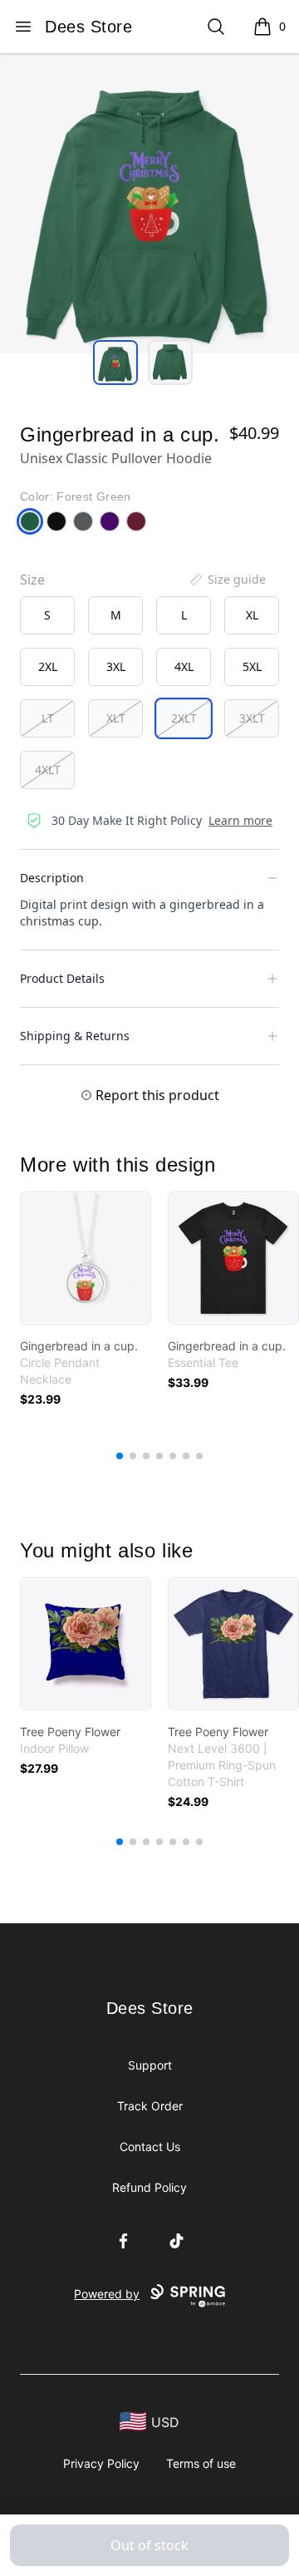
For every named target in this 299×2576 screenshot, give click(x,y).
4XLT (48, 770)
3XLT (252, 718)
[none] (227, 580)
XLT (116, 718)
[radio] (47, 615)
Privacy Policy (101, 2463)
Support (150, 2065)
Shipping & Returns (75, 1036)
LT (48, 718)
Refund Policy (149, 2187)
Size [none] (32, 580)
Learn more (240, 820)
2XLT (184, 718)
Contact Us (150, 2147)
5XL (252, 666)
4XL (184, 666)
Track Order (150, 2106)
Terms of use (201, 2463)
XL (252, 615)
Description (52, 878)
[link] (86, 1258)
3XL (116, 666)
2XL (48, 666)
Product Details (62, 978)
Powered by (107, 2294)
